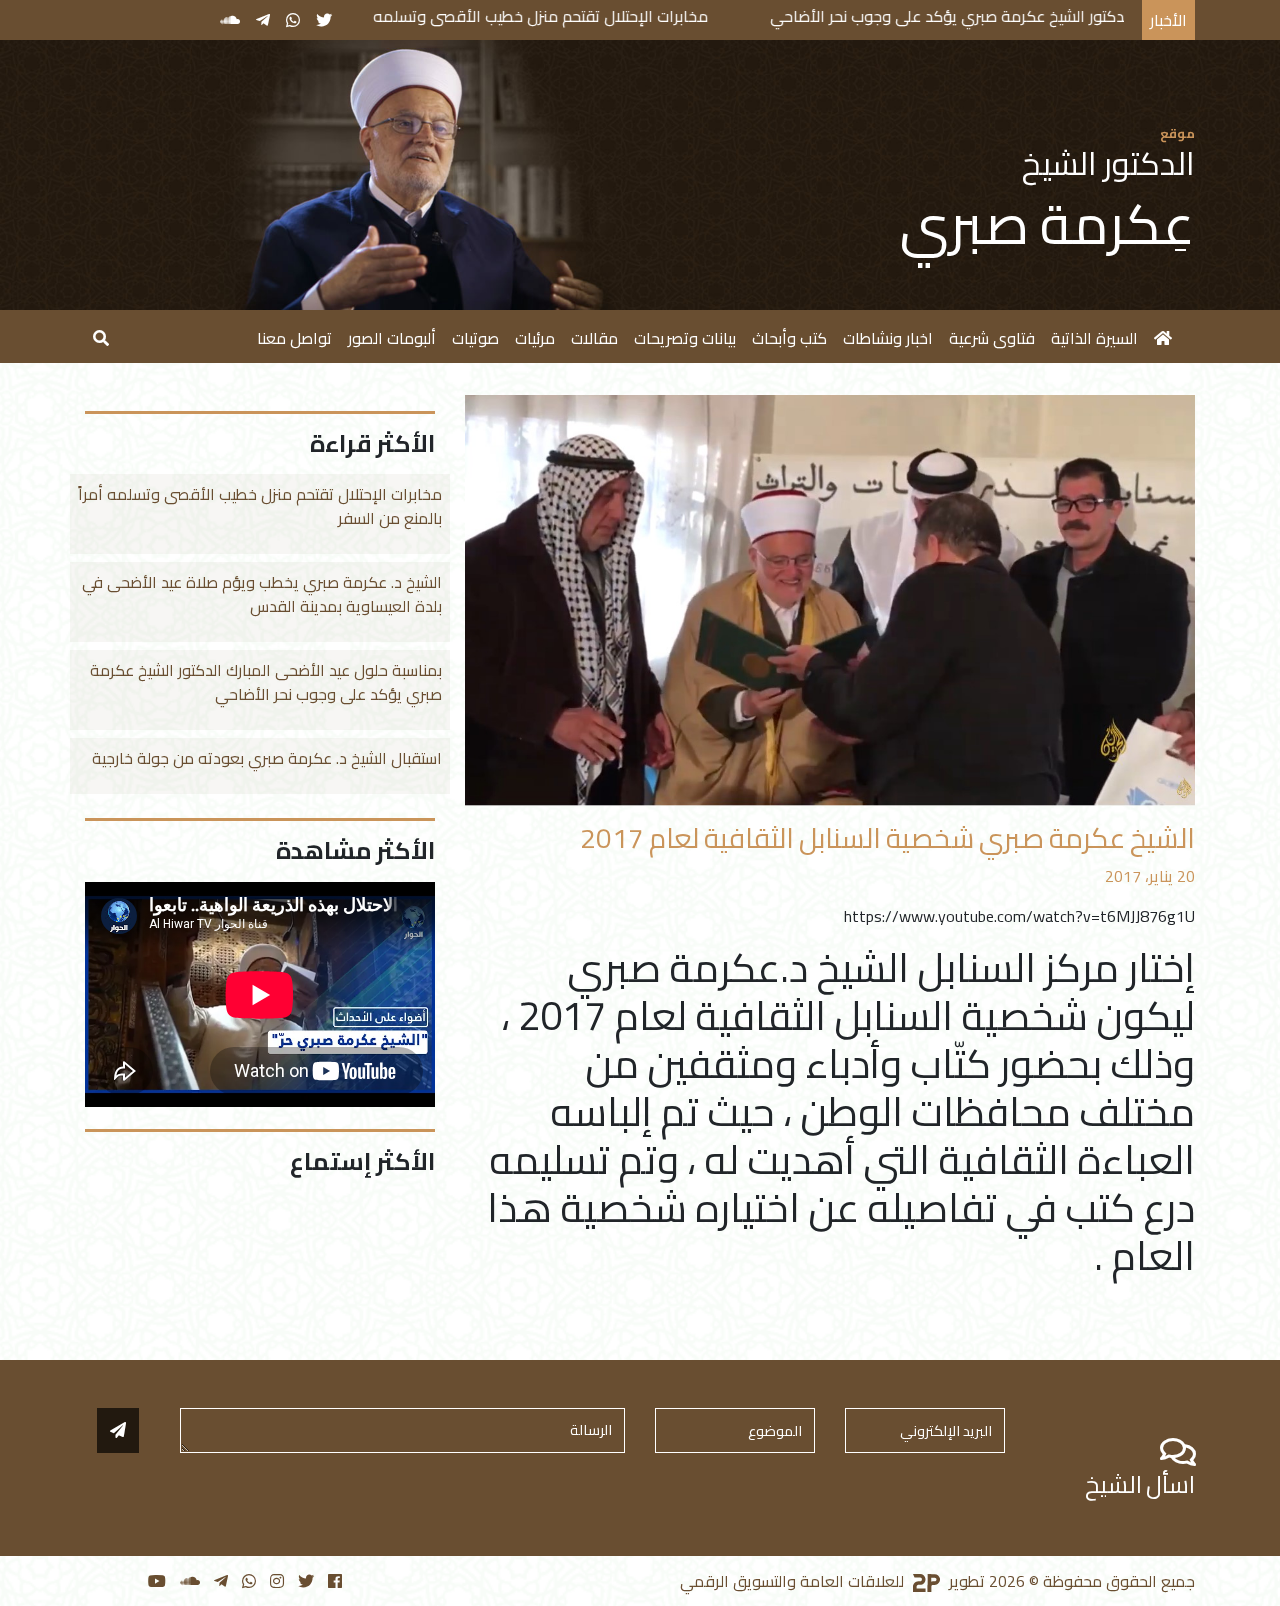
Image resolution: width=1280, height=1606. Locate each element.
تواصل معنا (294, 338)
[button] (101, 336)
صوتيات (475, 338)
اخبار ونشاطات (888, 338)
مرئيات (535, 338)
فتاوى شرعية (992, 338)
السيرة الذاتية (1094, 338)
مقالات (594, 338)
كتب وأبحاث (789, 338)
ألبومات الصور (392, 338)
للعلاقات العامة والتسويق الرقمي (794, 1581)
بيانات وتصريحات (685, 338)
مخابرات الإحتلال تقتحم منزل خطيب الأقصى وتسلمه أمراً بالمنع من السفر (577, 16)
